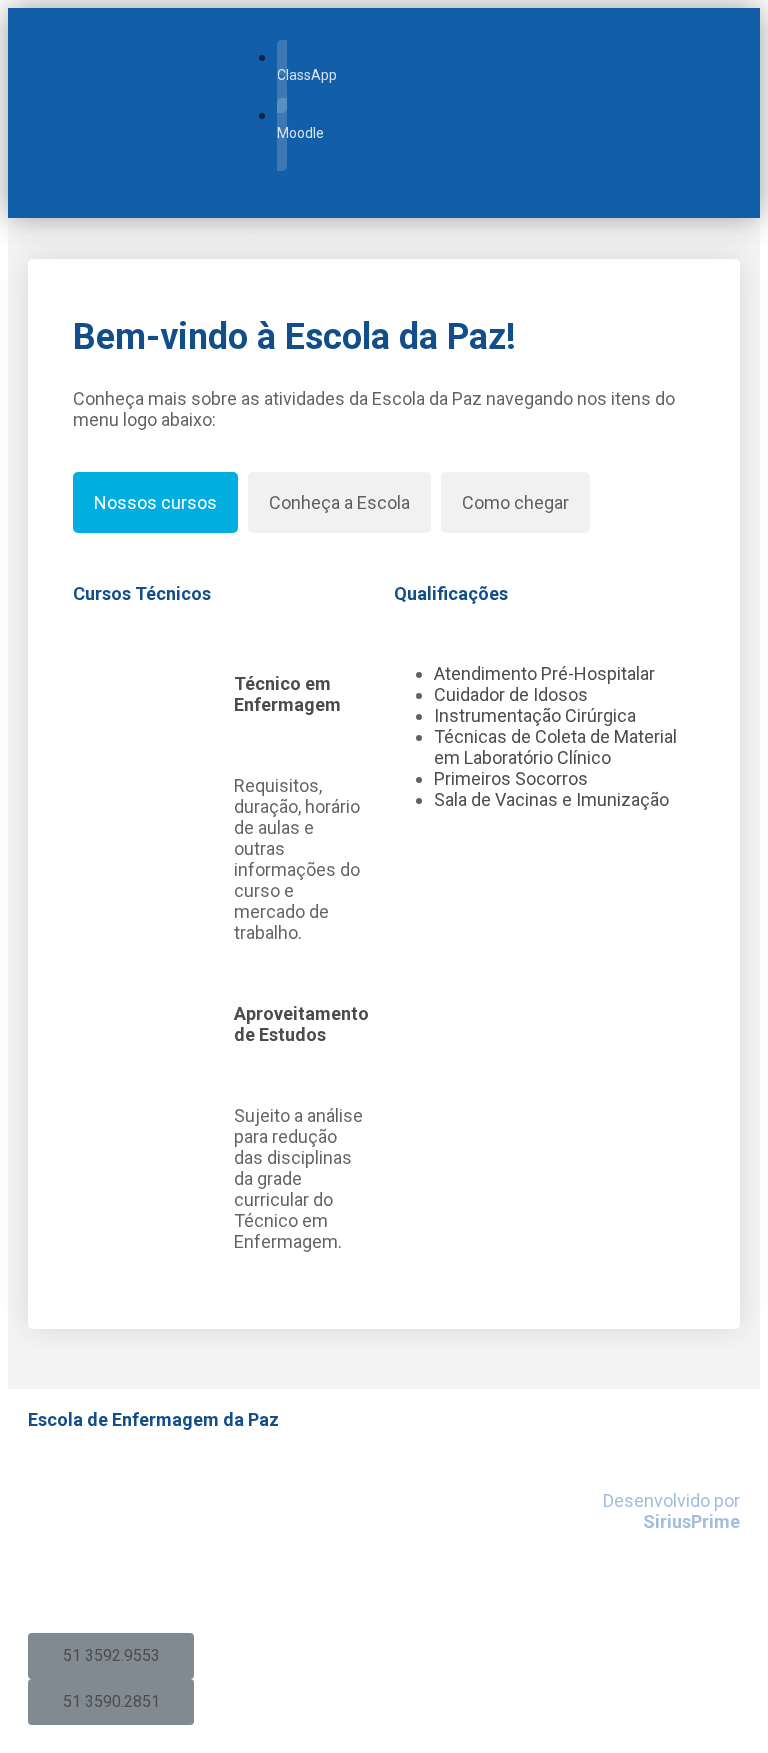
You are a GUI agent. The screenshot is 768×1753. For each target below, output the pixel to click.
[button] (111, 1656)
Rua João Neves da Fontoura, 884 (159, 1478)
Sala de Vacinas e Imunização (551, 799)
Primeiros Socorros (511, 778)
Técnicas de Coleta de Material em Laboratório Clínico (555, 747)
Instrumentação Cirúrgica (535, 715)
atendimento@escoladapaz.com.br (175, 1580)
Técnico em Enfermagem (287, 694)
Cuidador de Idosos (511, 694)
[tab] (155, 502)
